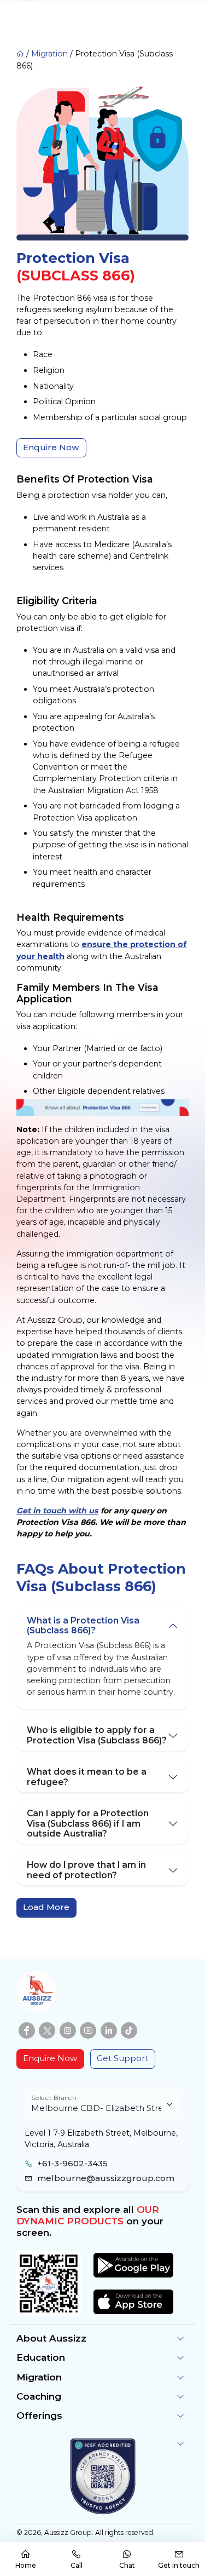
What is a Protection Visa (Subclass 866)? (83, 1626)
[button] (102, 2339)
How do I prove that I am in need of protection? (86, 1870)
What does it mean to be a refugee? (87, 1777)
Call (77, 2565)
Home (26, 2565)
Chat (127, 2565)
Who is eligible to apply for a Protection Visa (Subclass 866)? (97, 1735)
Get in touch (179, 2565)
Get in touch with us (57, 1511)
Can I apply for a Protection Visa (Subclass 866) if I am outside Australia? (88, 1823)
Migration (49, 54)
